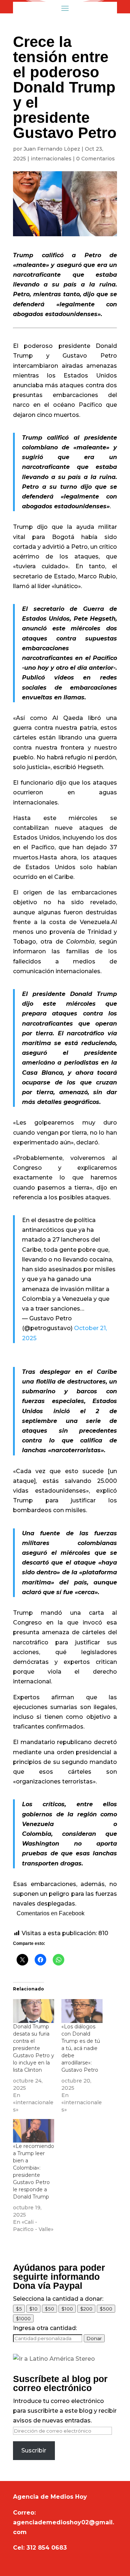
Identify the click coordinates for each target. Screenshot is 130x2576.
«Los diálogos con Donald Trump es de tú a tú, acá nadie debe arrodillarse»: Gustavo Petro (81, 2048)
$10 (33, 2309)
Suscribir (34, 2450)
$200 (86, 2309)
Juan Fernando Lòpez (52, 149)
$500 (106, 2309)
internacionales (51, 159)
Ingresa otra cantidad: (45, 2328)
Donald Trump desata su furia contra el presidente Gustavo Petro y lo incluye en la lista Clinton (34, 2048)
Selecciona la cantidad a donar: (58, 2299)
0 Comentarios (96, 159)
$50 (49, 2309)
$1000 (23, 2318)
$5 (19, 2309)
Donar (94, 2338)
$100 (67, 2309)
